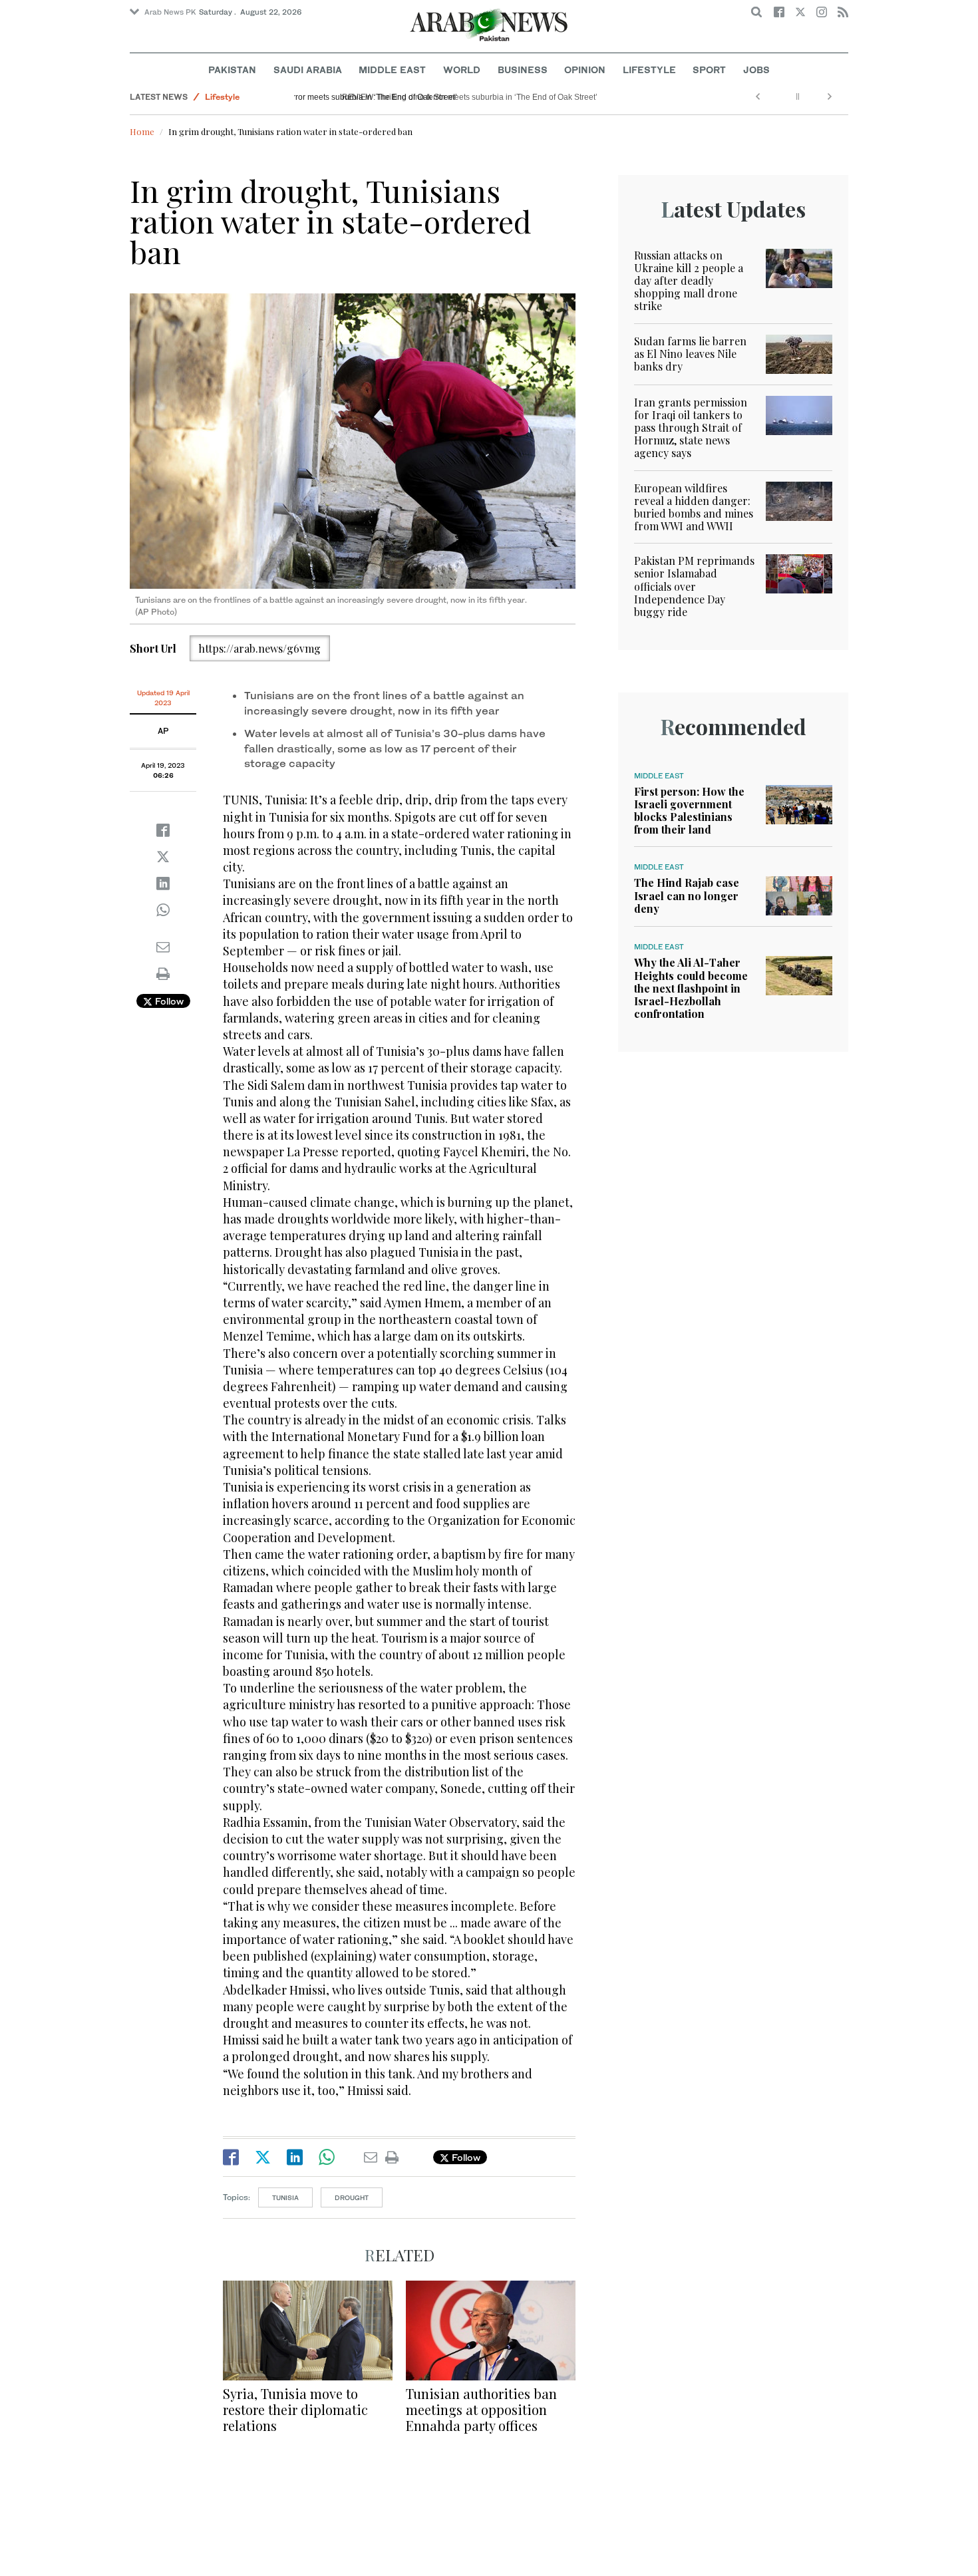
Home (142, 131)
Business (523, 70)
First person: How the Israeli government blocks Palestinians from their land (689, 811)
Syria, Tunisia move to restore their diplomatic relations (295, 2409)
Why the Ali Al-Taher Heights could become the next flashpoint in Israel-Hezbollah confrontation (691, 988)
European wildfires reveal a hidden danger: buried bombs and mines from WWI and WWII (694, 507)
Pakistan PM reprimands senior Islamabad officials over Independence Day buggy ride (694, 586)
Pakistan (232, 70)
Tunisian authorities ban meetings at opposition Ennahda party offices (481, 2409)
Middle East (392, 70)
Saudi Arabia (308, 70)
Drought (352, 2197)
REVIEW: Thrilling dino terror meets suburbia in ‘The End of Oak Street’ (428, 97)
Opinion (585, 70)
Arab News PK (170, 12)
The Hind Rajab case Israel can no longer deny (687, 895)
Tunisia (285, 2197)
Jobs (756, 70)
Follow (168, 1001)
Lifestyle (649, 70)
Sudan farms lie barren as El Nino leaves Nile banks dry (690, 354)
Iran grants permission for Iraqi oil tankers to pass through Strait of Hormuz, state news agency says (691, 428)
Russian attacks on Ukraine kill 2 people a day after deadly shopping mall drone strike (689, 281)
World (462, 70)
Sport (709, 70)
